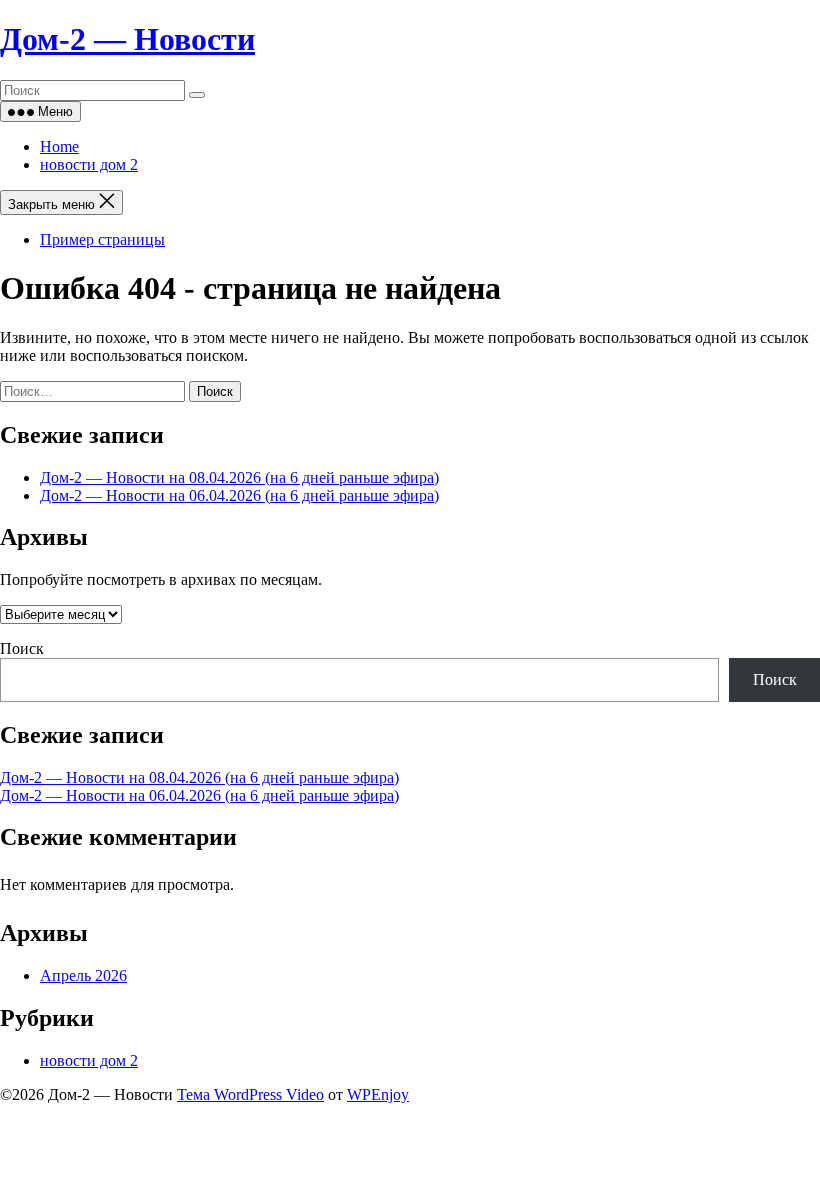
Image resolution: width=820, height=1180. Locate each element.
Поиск (22, 648)
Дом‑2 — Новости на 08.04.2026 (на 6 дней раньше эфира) (239, 477)
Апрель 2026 (83, 975)
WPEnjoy (378, 1094)
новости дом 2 (89, 164)
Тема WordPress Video (250, 1094)
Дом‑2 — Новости (127, 39)
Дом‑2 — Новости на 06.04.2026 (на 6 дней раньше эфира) (239, 495)
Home (59, 146)
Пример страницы (102, 239)
